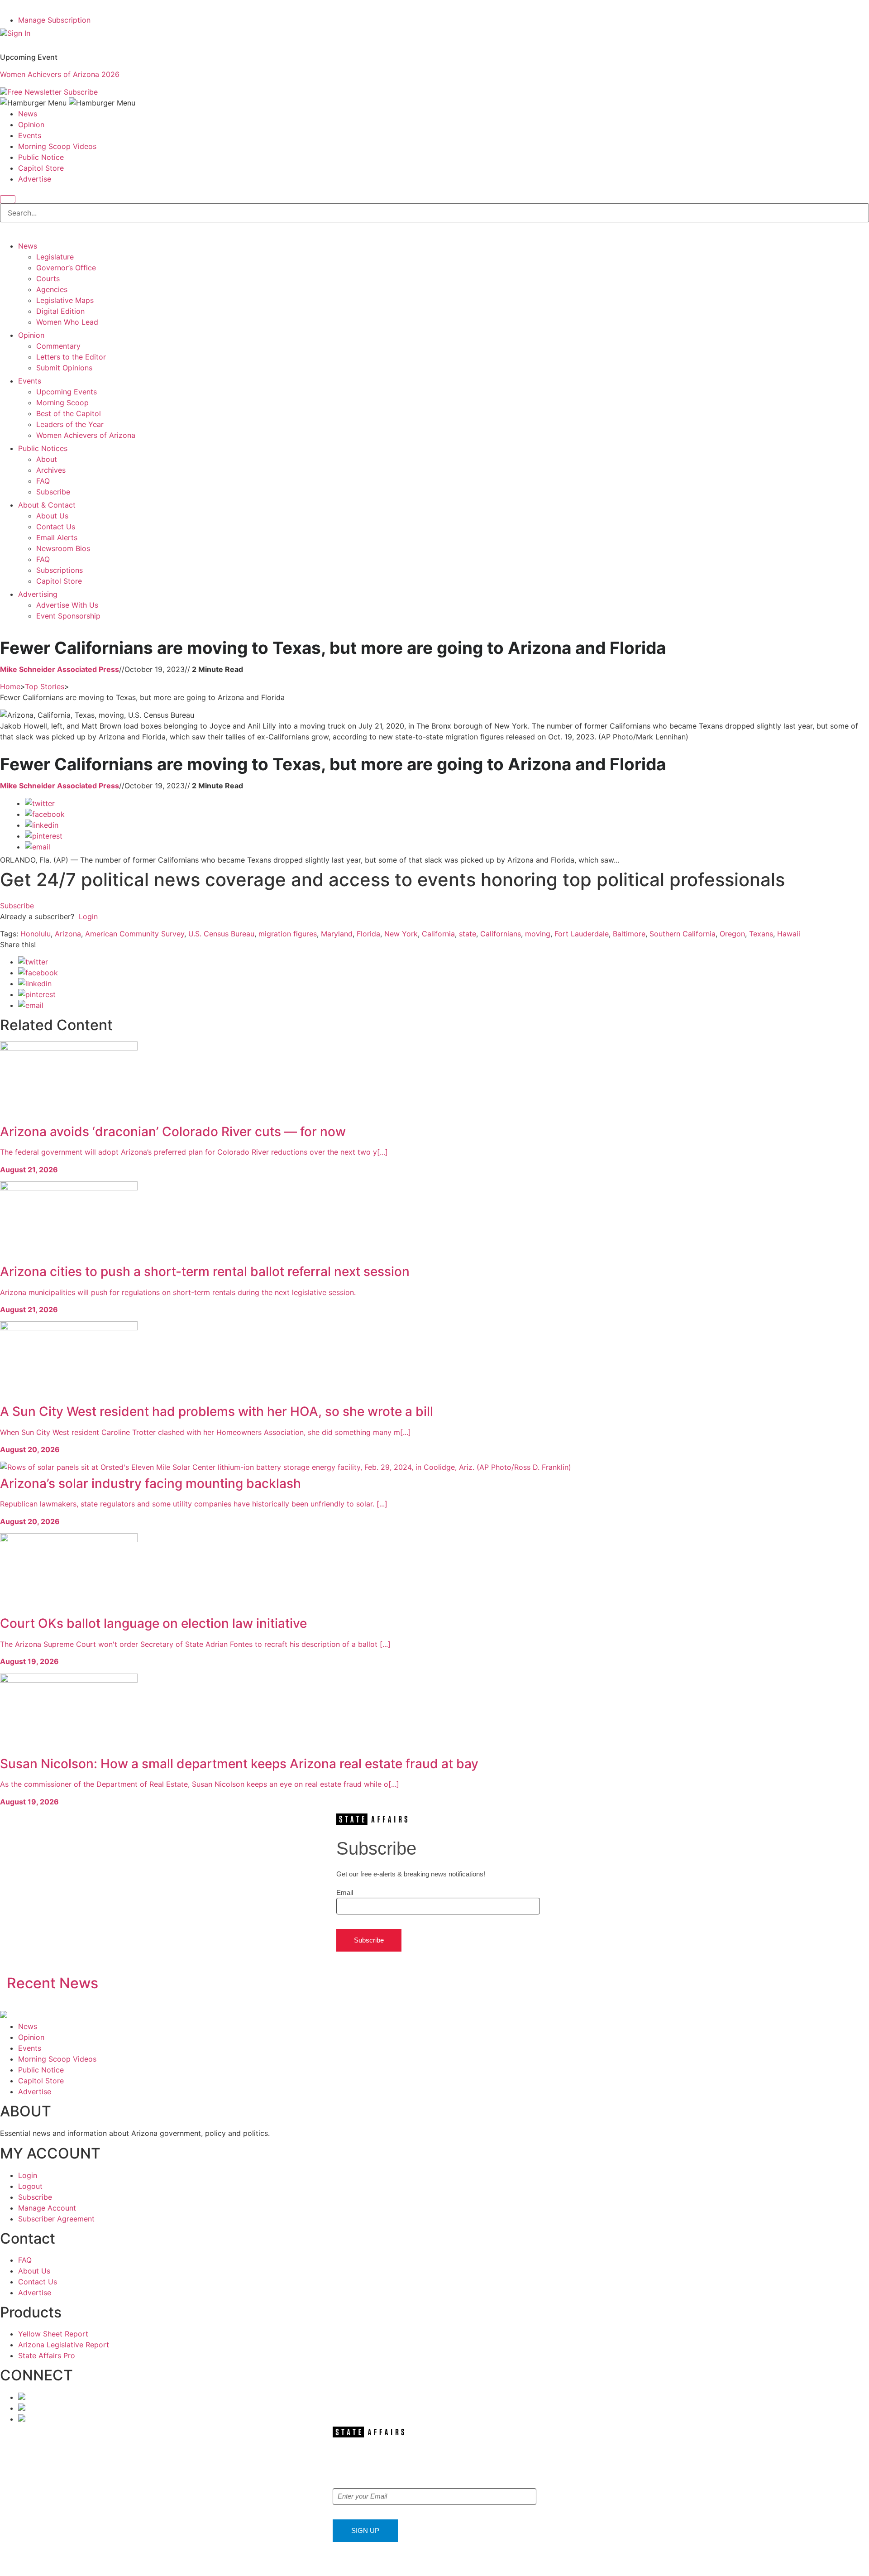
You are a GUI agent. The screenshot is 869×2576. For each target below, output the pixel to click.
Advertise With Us (67, 605)
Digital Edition (60, 311)
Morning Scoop (62, 403)
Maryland (337, 934)
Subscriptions (60, 570)
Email (345, 1892)
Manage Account (47, 2208)
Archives (51, 470)
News (28, 114)
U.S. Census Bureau (221, 934)
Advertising (38, 594)
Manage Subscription (54, 20)
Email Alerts (57, 537)
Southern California (683, 934)
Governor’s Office (66, 268)
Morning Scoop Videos (57, 146)
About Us (52, 516)
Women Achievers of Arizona (86, 435)
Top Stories (45, 686)
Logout (30, 2186)
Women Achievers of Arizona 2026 (60, 74)
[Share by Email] (38, 847)
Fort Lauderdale (582, 934)
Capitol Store (41, 168)
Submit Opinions (64, 368)
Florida (368, 934)
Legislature (55, 257)
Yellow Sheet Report (53, 2334)
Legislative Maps (65, 300)
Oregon (732, 934)
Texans (761, 934)
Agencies (52, 289)
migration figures (288, 934)
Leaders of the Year (70, 424)
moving (538, 934)
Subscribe (81, 92)
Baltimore (629, 934)
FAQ (43, 481)
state (468, 934)
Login (88, 916)
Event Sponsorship (68, 616)
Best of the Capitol (69, 413)
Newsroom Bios (63, 548)
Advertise (35, 179)
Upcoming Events (67, 392)
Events (30, 135)
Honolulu (36, 934)
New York (401, 934)
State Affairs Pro (47, 2355)
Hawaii (789, 934)
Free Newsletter (34, 92)
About (47, 459)
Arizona (68, 934)
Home (10, 686)
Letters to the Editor (71, 357)
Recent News (53, 1983)
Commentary (58, 346)
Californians (501, 934)
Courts (48, 278)
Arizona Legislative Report (64, 2345)
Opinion (31, 125)
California (438, 934)
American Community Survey (135, 934)
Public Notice (41, 157)
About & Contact (47, 505)
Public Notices (43, 448)
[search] (8, 199)
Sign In (19, 33)
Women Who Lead (67, 322)
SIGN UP (365, 2530)
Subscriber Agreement (56, 2219)
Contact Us (56, 527)
